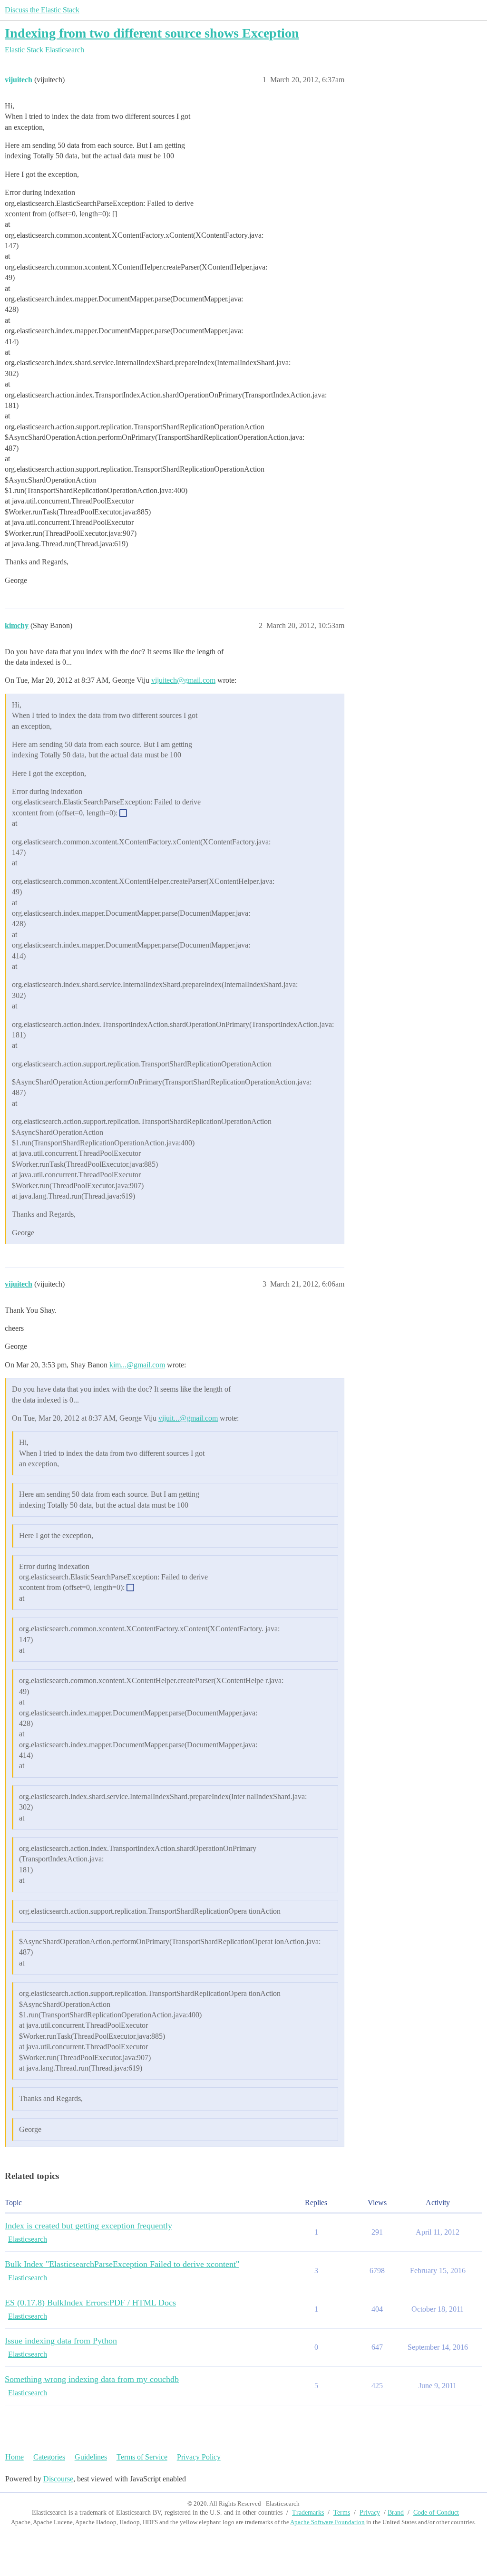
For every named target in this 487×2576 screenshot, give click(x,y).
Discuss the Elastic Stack (42, 10)
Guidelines (91, 2457)
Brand (396, 2513)
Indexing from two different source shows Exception (152, 33)
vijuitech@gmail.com (183, 680)
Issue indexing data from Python (61, 2341)
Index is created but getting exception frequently (88, 2226)
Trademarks (308, 2513)
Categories (49, 2457)
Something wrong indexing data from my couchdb (92, 2379)
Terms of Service (142, 2457)
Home (15, 2457)
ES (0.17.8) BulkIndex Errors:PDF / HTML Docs (90, 2303)
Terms (342, 2513)
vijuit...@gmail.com (188, 1418)
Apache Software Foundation (327, 2522)
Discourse (58, 2479)
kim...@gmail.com (137, 1365)
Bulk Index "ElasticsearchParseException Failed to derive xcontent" (122, 2264)
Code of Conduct (436, 2513)
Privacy (370, 2513)
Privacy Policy (199, 2457)
